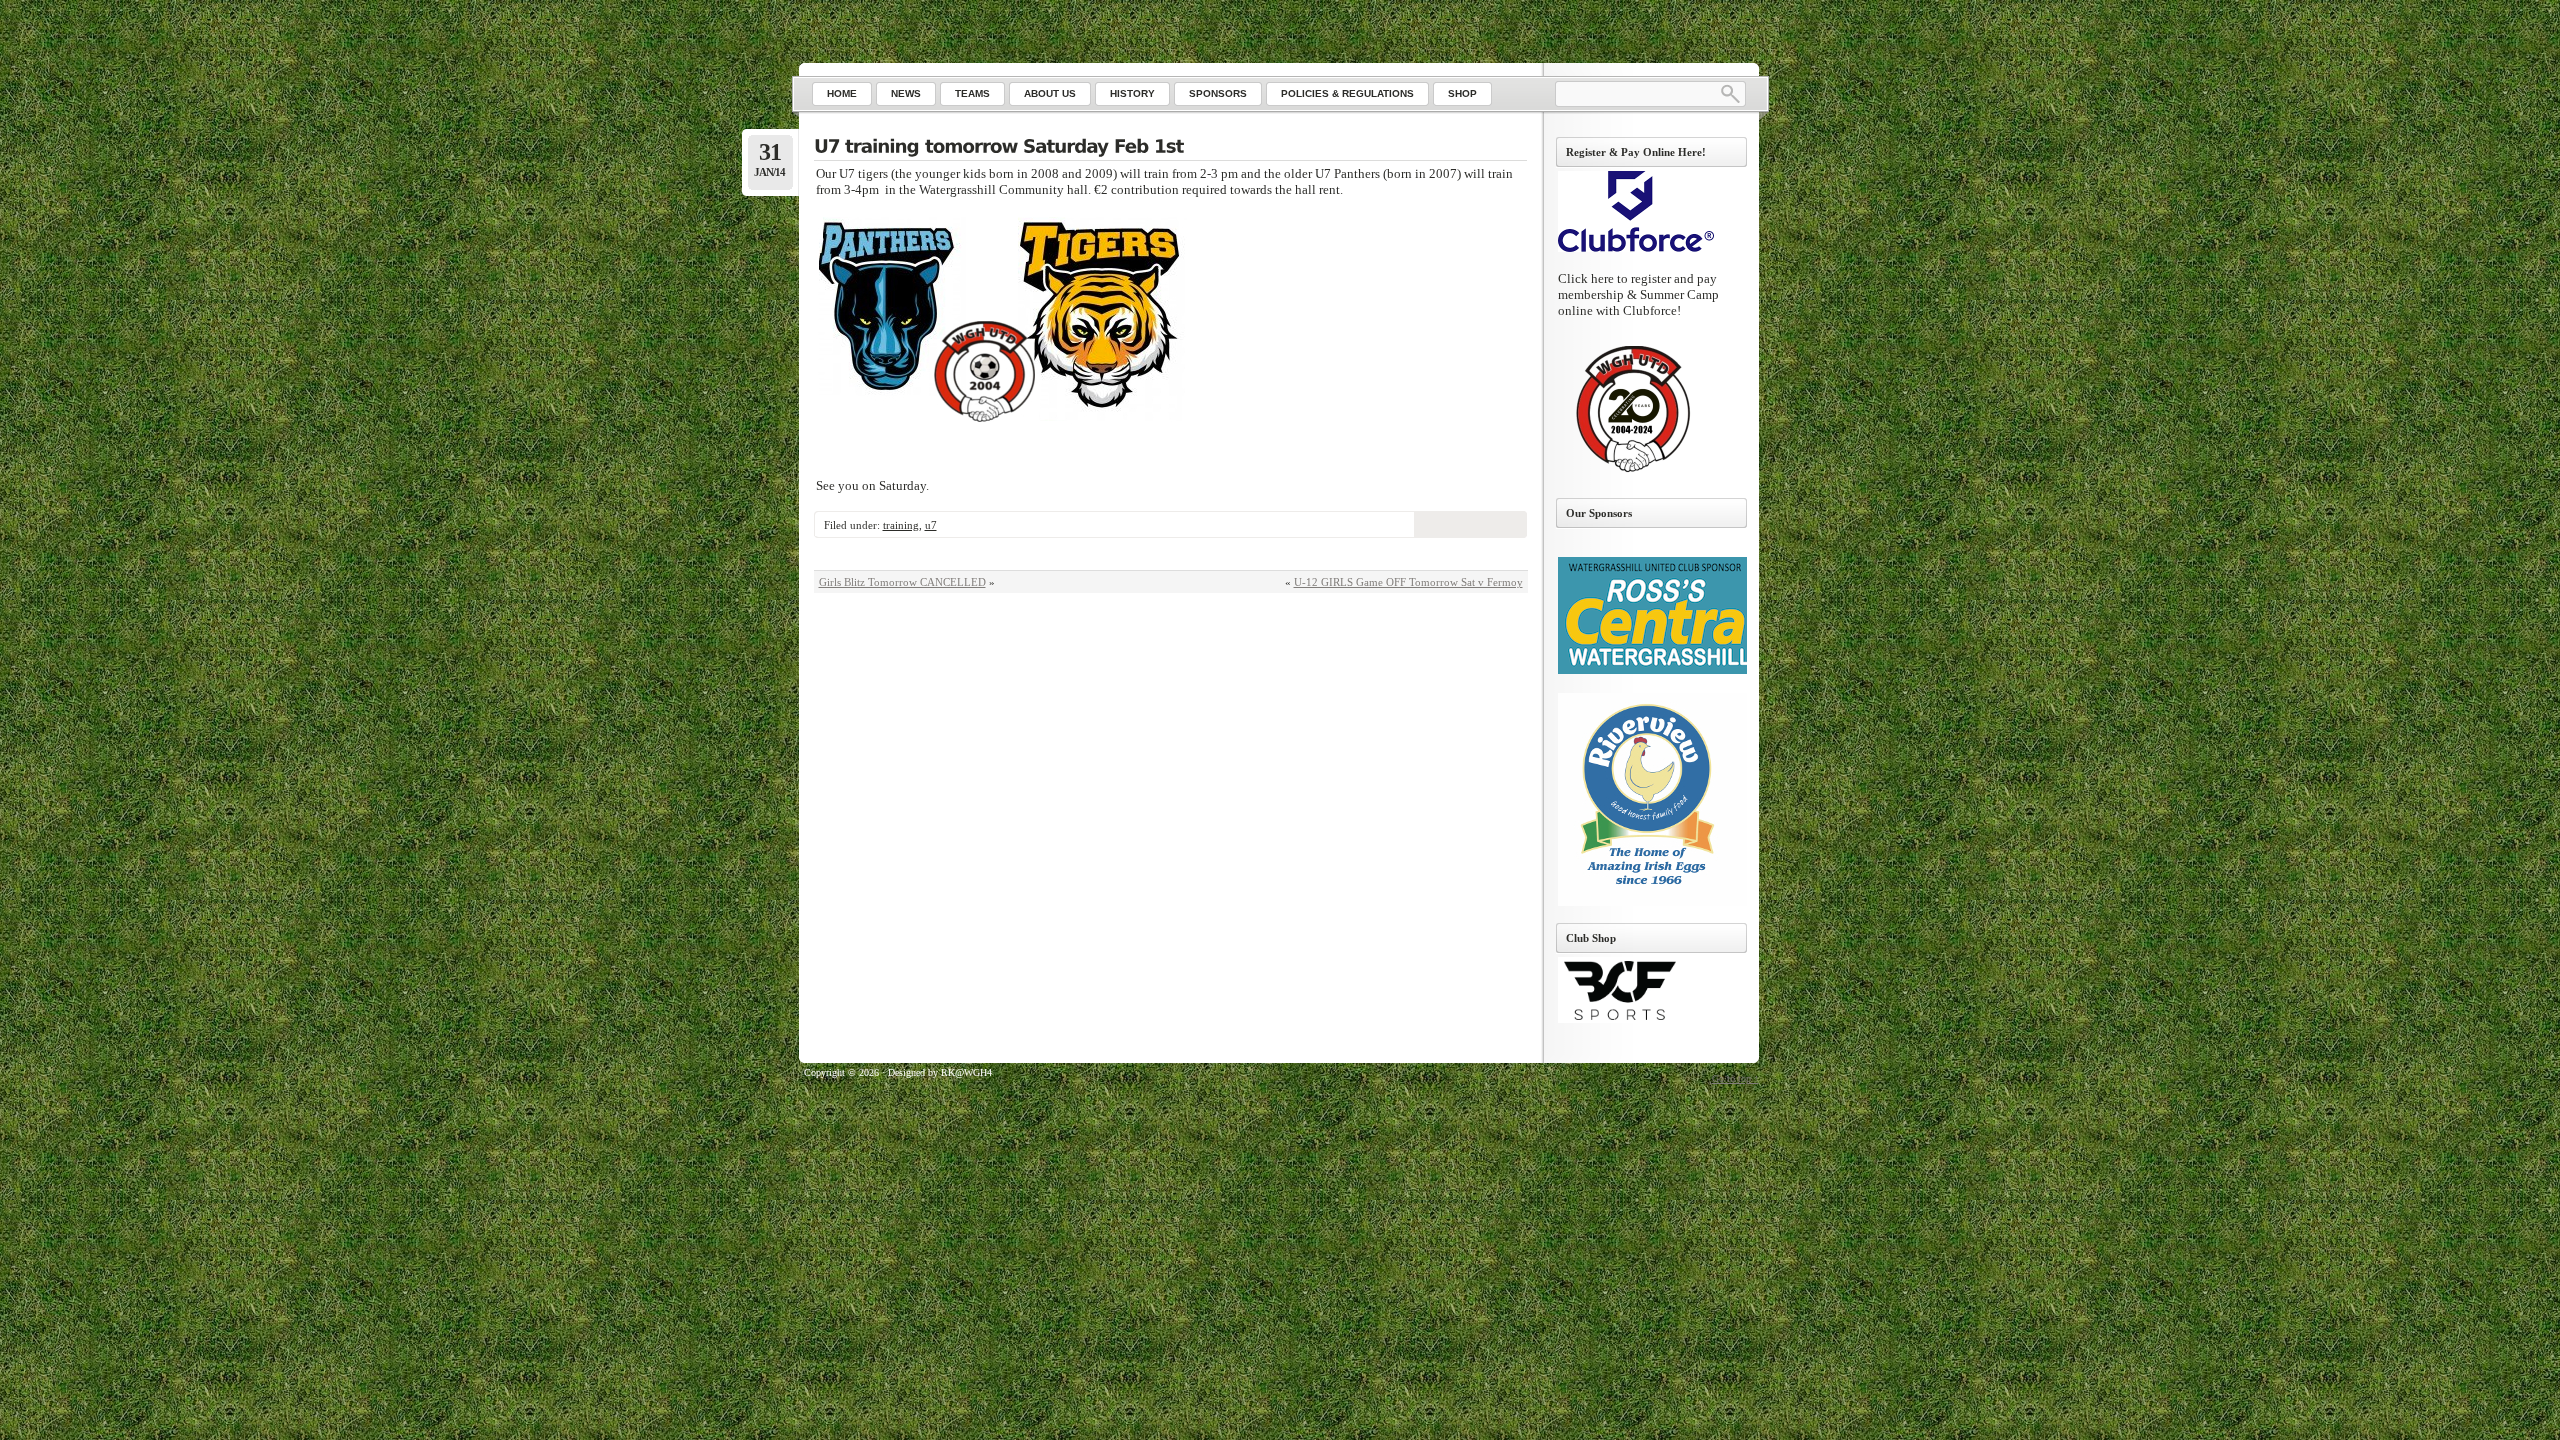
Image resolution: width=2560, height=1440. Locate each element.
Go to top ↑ (1735, 1078)
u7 (931, 525)
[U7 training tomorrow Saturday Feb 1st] (1170, 148)
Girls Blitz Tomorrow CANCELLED (902, 582)
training (901, 525)
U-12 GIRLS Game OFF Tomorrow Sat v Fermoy (1408, 582)
